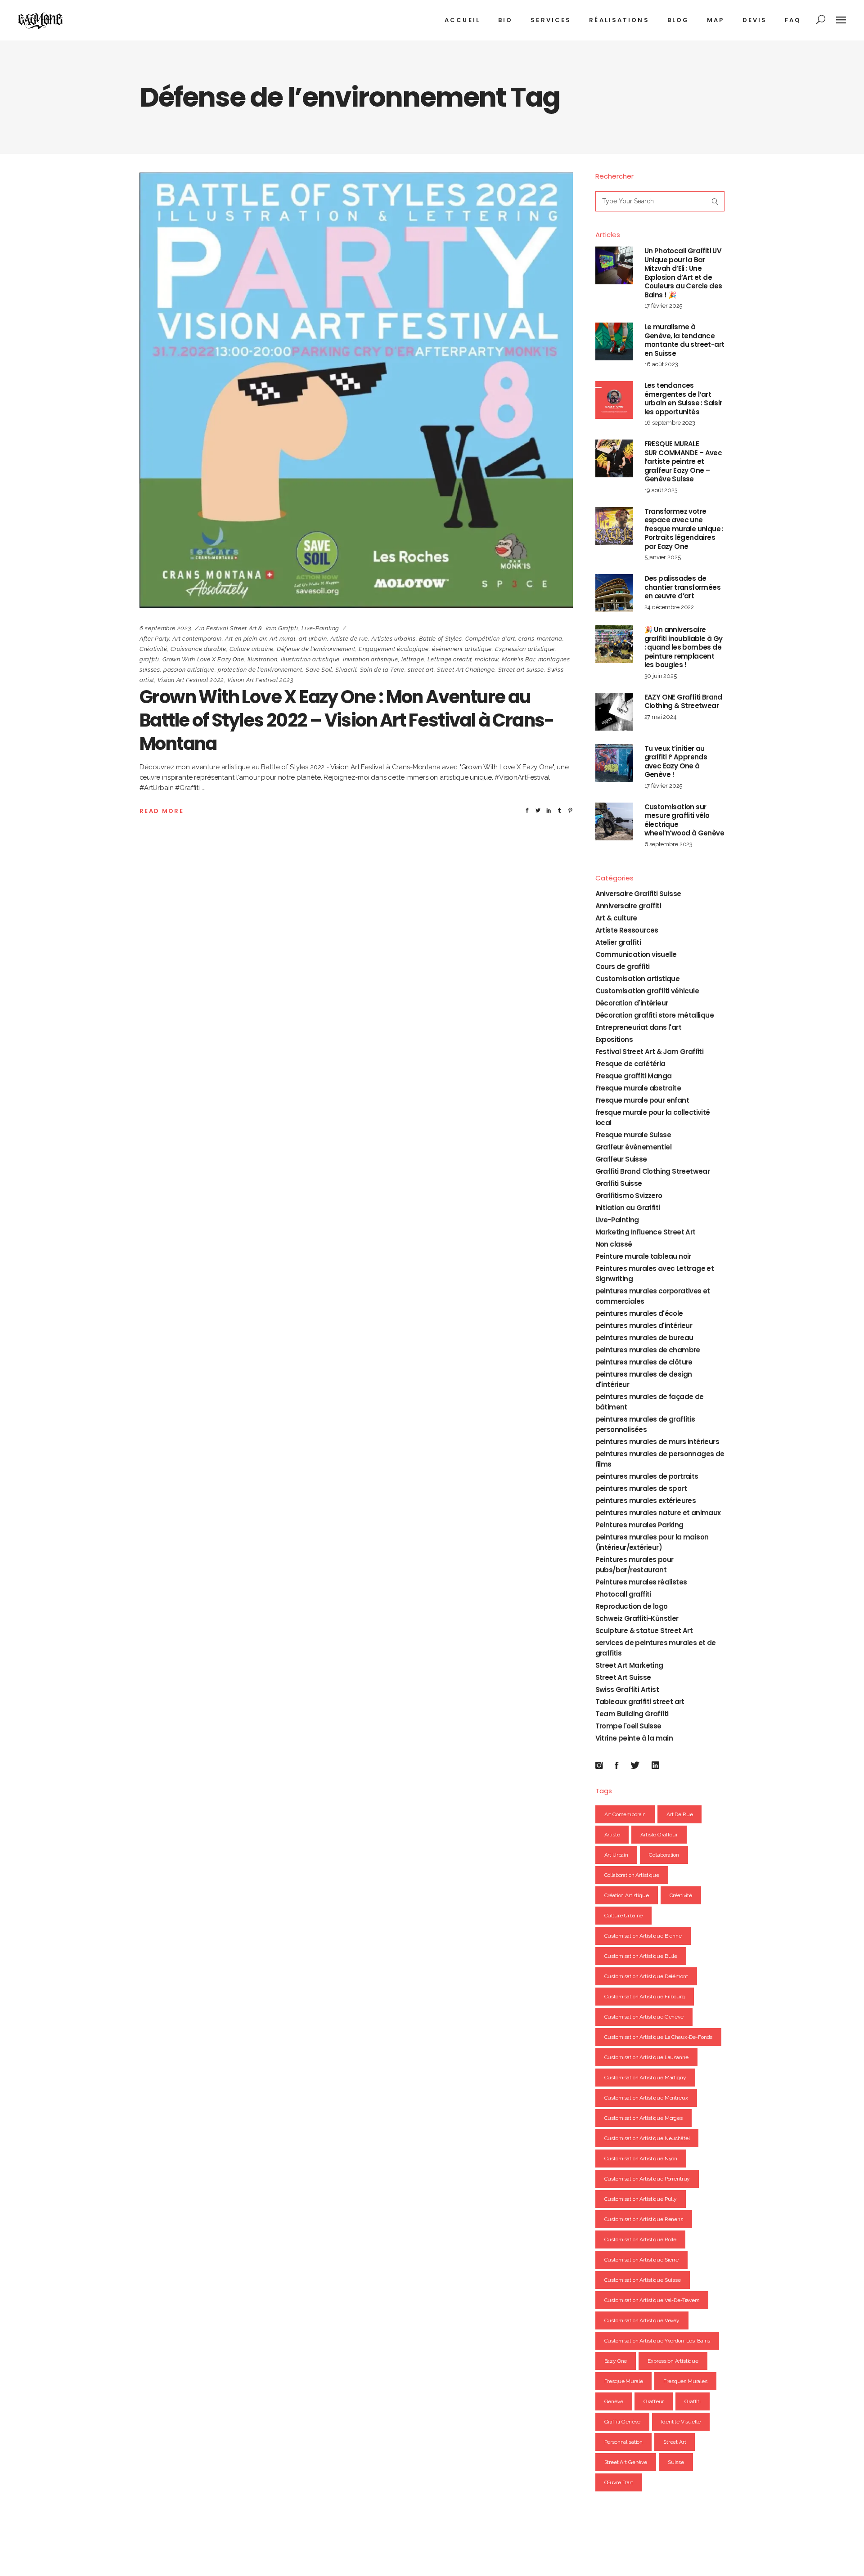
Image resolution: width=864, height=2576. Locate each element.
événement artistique (462, 649)
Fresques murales (685, 2381)
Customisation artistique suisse (643, 2280)
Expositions (614, 1039)
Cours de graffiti (623, 967)
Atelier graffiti (618, 942)
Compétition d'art (490, 639)
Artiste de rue (349, 639)
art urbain (313, 639)
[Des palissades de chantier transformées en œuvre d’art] (614, 593)
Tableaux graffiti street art (640, 1702)
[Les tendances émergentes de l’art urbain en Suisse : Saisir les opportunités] (614, 400)
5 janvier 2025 (663, 557)
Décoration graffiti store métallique (655, 1015)
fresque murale (624, 2381)
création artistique (627, 1895)
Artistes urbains (393, 639)
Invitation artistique (371, 659)
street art (421, 670)
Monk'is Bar (518, 659)
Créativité (153, 649)
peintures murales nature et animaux (658, 1513)
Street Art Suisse (623, 1677)
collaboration (664, 1855)
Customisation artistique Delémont (646, 1976)
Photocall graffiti (623, 1594)
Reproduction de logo (632, 1606)
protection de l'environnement (260, 670)
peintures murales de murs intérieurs (657, 1442)
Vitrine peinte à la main (634, 1738)
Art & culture (616, 918)
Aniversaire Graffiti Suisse (638, 894)
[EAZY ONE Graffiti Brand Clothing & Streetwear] (614, 712)
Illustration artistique (310, 659)
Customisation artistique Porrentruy (647, 2179)
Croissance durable (198, 649)
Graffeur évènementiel (633, 1147)
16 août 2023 (661, 364)
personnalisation (624, 2442)
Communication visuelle (636, 954)
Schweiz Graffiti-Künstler (637, 1618)
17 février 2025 (664, 306)
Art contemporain (197, 639)
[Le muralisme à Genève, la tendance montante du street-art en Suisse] (614, 341)
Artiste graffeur (659, 1835)
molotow (487, 659)
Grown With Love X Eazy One (203, 659)
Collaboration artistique (632, 1875)
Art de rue (680, 1814)
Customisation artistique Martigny (645, 2078)
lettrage (413, 659)
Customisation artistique (638, 979)
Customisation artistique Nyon (641, 2159)
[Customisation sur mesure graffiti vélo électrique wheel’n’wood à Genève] (614, 821)
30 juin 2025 (661, 676)
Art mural (283, 639)
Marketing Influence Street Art (646, 1232)
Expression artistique (525, 649)
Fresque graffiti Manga (634, 1076)
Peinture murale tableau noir (643, 1256)
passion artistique (189, 670)
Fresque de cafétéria (630, 1064)
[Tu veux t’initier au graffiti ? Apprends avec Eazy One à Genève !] (614, 763)
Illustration (263, 659)
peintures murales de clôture (644, 1362)
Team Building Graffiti (632, 1714)
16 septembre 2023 (670, 423)
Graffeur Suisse (621, 1159)
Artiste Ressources (627, 930)
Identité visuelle (681, 2422)
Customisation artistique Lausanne (646, 2057)
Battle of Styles (440, 639)
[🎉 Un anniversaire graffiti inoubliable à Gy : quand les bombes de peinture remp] (614, 644)
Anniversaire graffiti (628, 906)
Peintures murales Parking (639, 1525)
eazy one (616, 2361)
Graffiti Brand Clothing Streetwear (653, 1171)
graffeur (654, 2401)
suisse (676, 2462)
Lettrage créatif (450, 659)
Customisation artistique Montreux (646, 2098)
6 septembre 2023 (165, 628)
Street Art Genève (626, 2462)
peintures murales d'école (639, 1313)
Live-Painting (320, 628)
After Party (154, 639)
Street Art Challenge (466, 670)
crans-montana (540, 639)
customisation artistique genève (644, 2017)
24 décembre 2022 (669, 607)
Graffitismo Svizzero (629, 1196)
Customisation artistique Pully (641, 2199)
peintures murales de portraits (647, 1476)
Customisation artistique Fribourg (645, 1997)
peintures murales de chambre (648, 1350)
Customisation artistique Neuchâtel (647, 2138)
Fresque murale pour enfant (642, 1100)
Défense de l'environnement (316, 649)
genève (614, 2401)
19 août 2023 (661, 490)
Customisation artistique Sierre (641, 2260)
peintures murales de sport (641, 1488)
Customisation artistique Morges (643, 2118)
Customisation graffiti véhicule (647, 991)
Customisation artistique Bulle (641, 1956)
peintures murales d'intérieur (644, 1326)
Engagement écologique (394, 649)
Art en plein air (245, 639)
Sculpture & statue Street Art (644, 1631)
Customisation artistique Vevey (642, 2320)
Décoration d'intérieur (632, 1003)
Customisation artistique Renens (644, 2219)
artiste (612, 1835)
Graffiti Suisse (619, 1183)
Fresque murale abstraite (638, 1088)
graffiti (149, 659)
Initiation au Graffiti (628, 1208)
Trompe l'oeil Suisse (628, 1726)
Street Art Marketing (629, 1665)
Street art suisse (521, 670)
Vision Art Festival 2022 (191, 680)
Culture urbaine (252, 649)
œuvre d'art (619, 2482)
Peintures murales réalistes (641, 1582)
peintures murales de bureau (644, 1338)
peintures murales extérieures (646, 1501)
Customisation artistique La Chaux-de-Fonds (659, 2037)
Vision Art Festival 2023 (261, 680)
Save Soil (319, 670)
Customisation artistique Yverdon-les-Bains (657, 2341)
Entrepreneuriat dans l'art (638, 1027)
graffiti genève (623, 2422)
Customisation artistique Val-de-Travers (652, 2300)
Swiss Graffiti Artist (627, 1690)
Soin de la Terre (382, 670)
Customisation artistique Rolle (641, 2239)
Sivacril (346, 670)
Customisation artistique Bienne (643, 1936)
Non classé (614, 1244)
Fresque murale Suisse (633, 1135)
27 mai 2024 (661, 717)
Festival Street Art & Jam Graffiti (252, 628)
